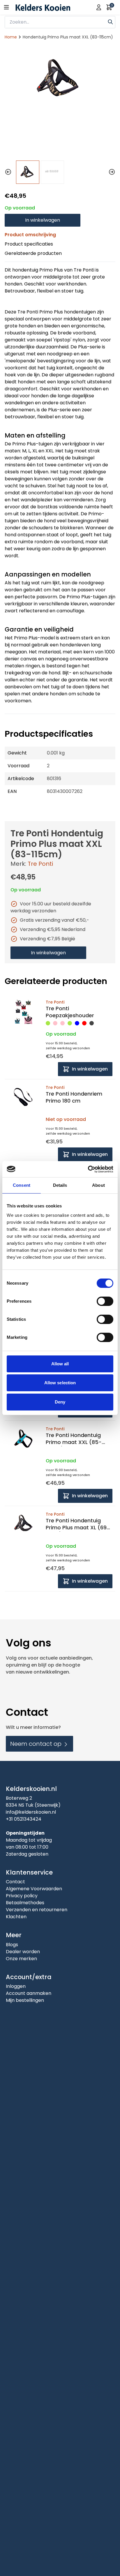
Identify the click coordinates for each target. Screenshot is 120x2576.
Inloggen (16, 1986)
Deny (60, 1402)
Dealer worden (23, 1952)
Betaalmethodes (25, 1903)
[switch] (105, 1301)
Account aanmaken (29, 1993)
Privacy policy (22, 1896)
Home (11, 37)
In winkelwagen (43, 220)
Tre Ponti (40, 864)
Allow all (60, 1364)
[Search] (110, 21)
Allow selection (60, 1383)
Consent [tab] (22, 1185)
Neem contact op (37, 1744)
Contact (15, 1882)
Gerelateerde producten (33, 253)
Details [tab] (60, 1185)
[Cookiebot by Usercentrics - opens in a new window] (88, 1169)
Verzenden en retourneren (37, 1910)
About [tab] (98, 1185)
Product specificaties (29, 244)
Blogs (12, 1945)
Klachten (16, 1917)
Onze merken (21, 1959)
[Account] (99, 7)
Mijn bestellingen (25, 2000)
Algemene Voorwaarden (34, 1889)
